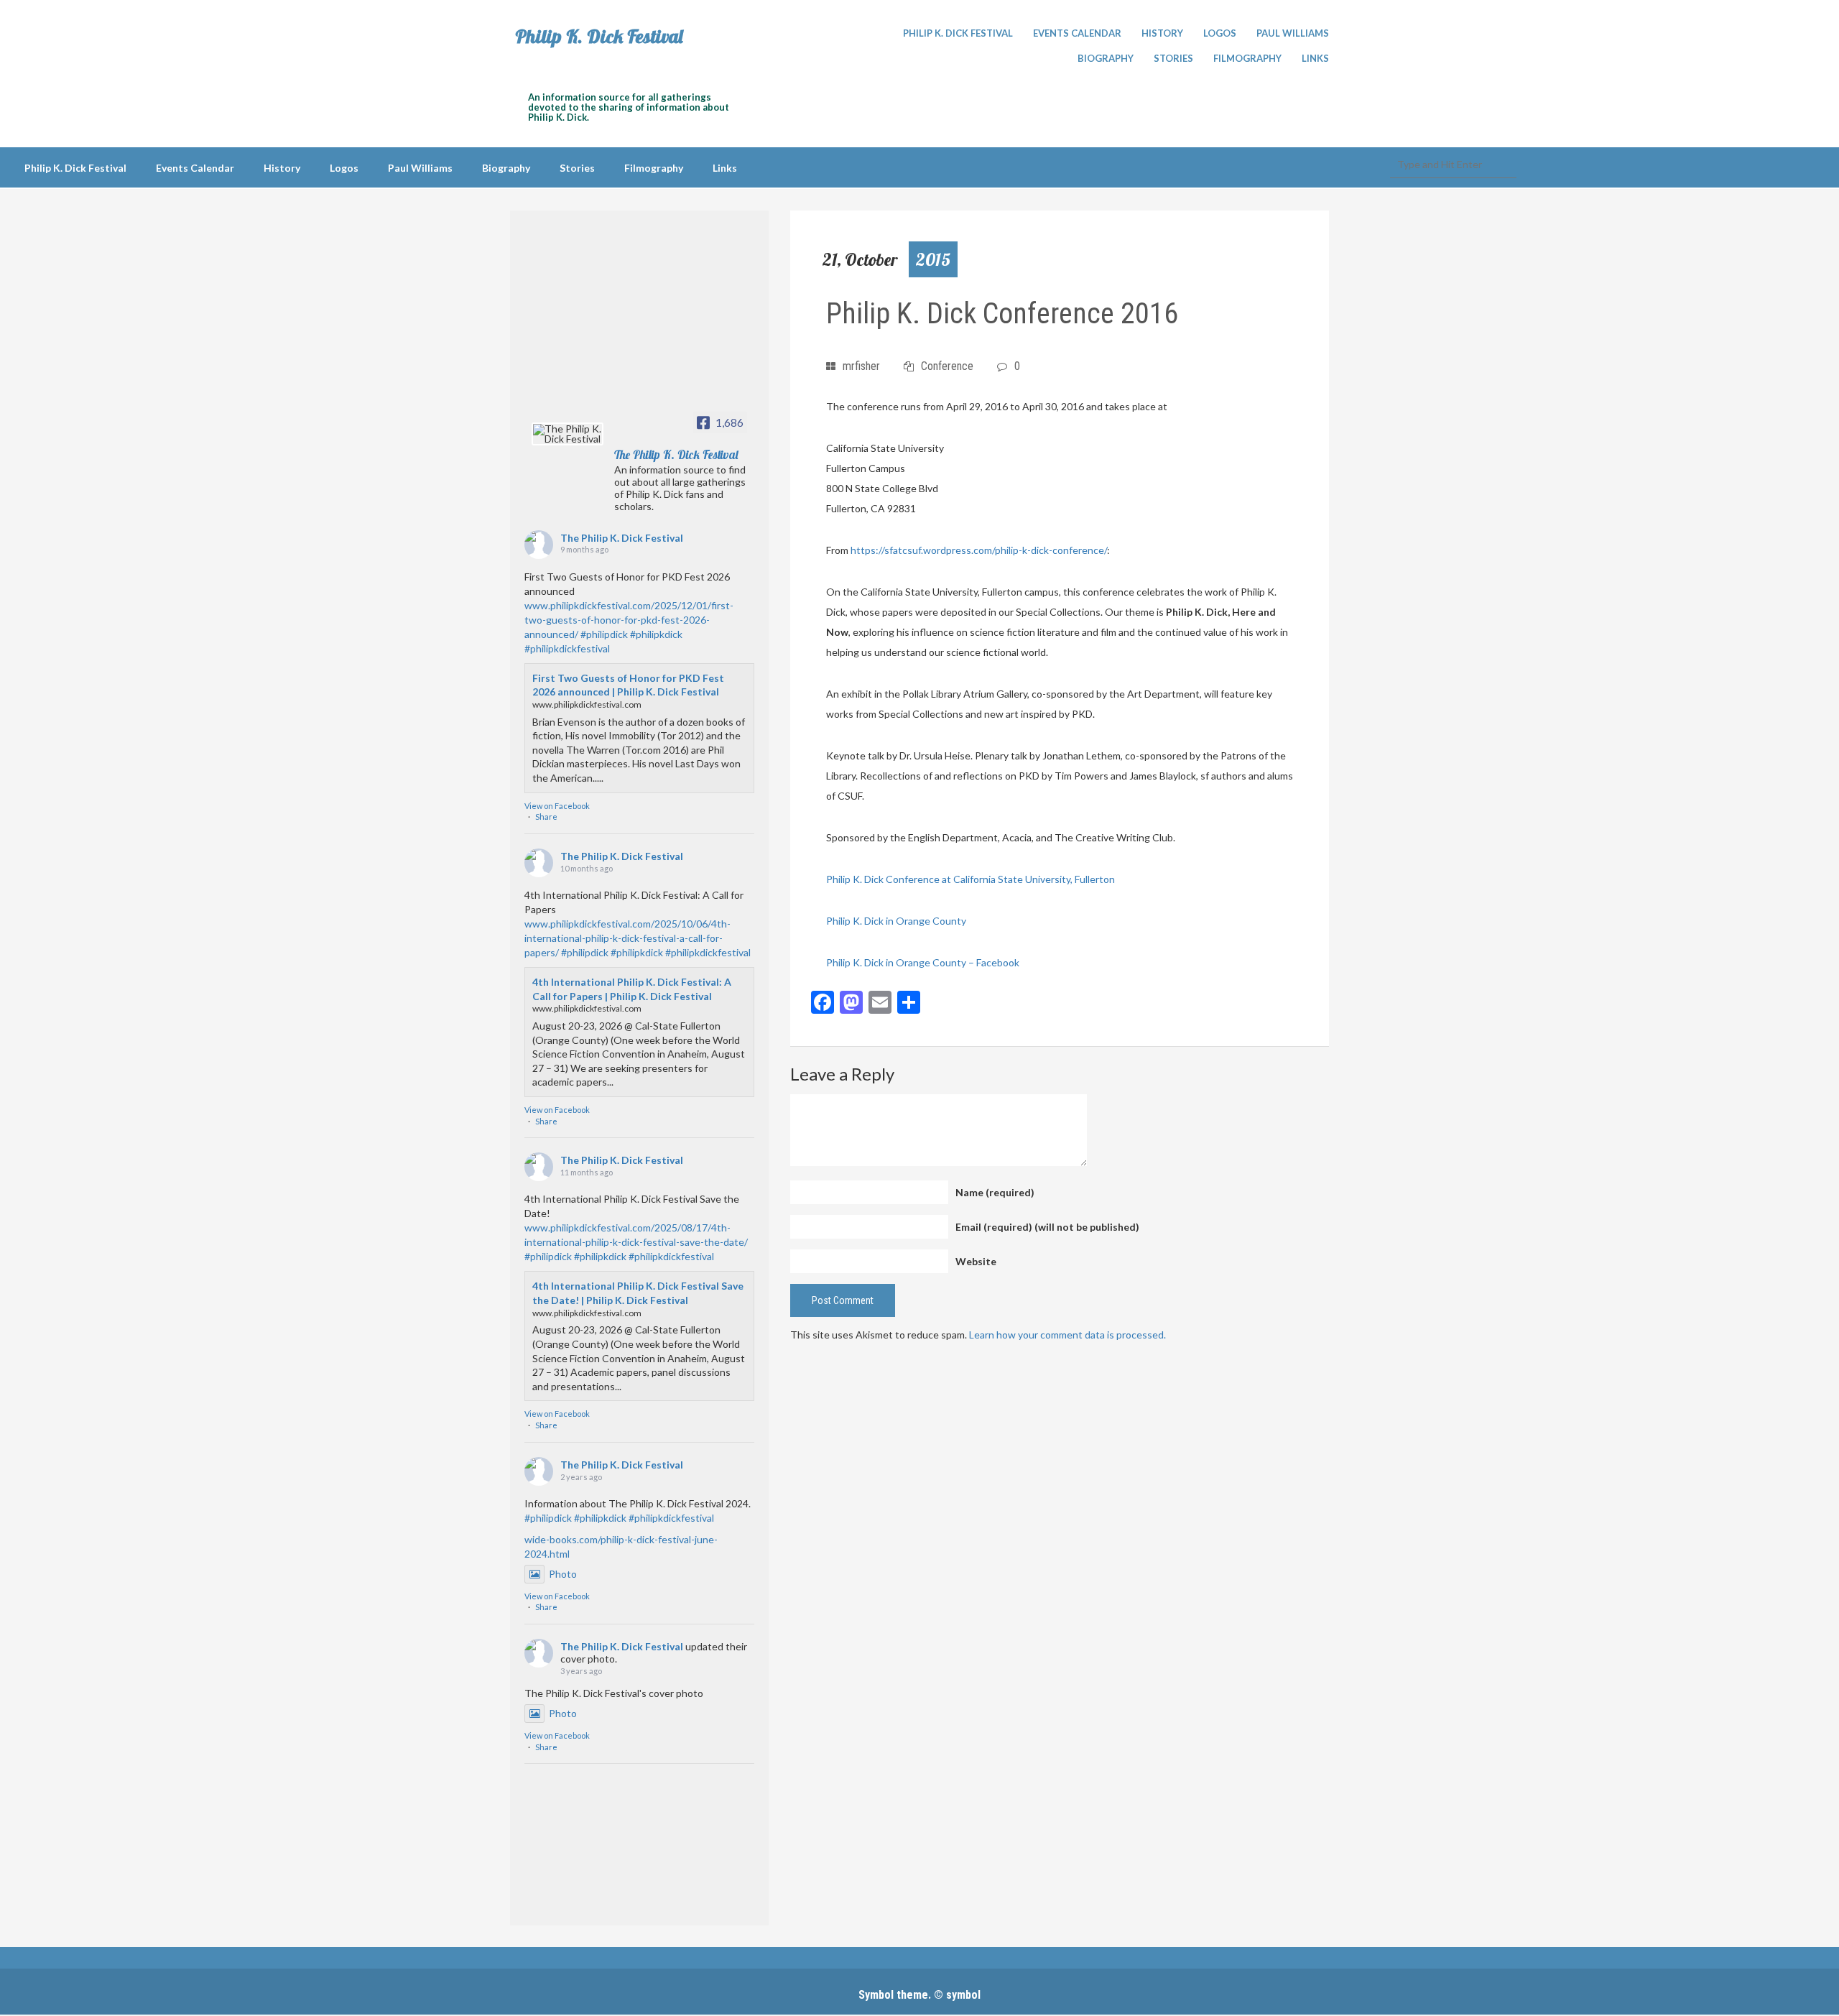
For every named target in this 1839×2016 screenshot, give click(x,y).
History (1162, 33)
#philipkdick (656, 634)
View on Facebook (557, 806)
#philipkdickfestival (567, 648)
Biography (1106, 58)
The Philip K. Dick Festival (622, 538)
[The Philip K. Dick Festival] (568, 434)
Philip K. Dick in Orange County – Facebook (923, 962)
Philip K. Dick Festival (599, 37)
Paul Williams (1293, 33)
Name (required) (995, 1192)
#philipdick (604, 634)
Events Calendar (1077, 33)
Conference (947, 366)
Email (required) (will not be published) (1047, 1227)
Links (1315, 58)
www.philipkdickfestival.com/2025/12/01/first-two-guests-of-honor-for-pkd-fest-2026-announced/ (629, 620)
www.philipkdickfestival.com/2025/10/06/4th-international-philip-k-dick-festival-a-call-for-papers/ (627, 938)
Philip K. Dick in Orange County (896, 921)
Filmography (1247, 58)
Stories (1173, 58)
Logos (1220, 33)
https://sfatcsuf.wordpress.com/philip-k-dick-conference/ (979, 550)
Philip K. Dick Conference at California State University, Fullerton (971, 879)
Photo (563, 1574)
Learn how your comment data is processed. (1067, 1335)
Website (976, 1261)
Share (546, 817)
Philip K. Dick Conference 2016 (1002, 314)
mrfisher (861, 366)
